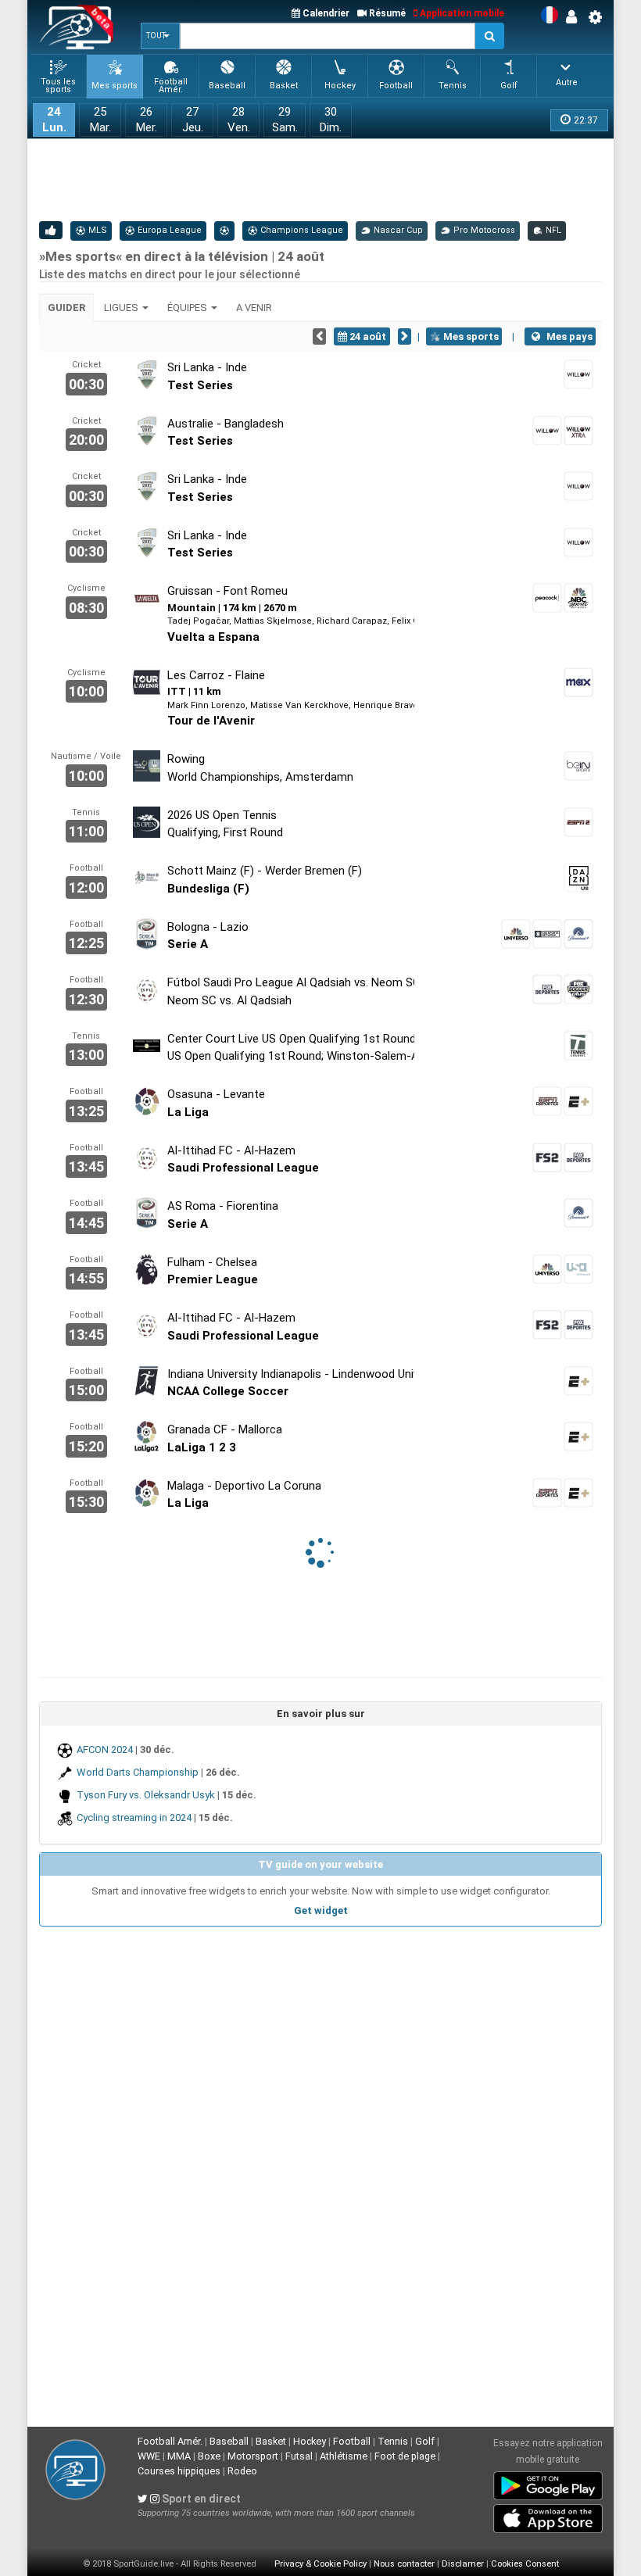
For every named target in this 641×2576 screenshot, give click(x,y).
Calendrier (325, 13)
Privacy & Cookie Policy (320, 2564)
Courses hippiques (179, 2471)
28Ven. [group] (239, 120)
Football (352, 2441)
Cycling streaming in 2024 (134, 1818)
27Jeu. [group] (193, 120)
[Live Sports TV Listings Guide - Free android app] (548, 2483)
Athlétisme (344, 2456)
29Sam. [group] (285, 120)
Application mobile (461, 13)
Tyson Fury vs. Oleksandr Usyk (146, 1795)
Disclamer (463, 2564)
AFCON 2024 (105, 1750)
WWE (149, 2456)
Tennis (393, 2441)
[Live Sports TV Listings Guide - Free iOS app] (548, 2516)
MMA (179, 2456)
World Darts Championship (138, 1772)
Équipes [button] (188, 308)
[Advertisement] (324, 178)
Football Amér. (170, 2441)
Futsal (299, 2456)
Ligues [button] (122, 308)
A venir (254, 308)
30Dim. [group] (331, 120)
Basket (271, 2441)
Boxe (209, 2456)
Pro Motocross (483, 230)
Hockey (310, 2441)
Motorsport (253, 2456)
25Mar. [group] (100, 120)
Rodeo (242, 2471)
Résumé (386, 13)
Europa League (168, 230)
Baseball (229, 2441)
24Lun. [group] (54, 120)
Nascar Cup (397, 230)
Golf (425, 2441)
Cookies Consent (525, 2564)
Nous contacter (404, 2564)
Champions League (301, 230)
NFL (552, 230)
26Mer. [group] (147, 120)
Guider (66, 308)
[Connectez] (575, 17)
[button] (160, 36)
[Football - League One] (224, 230)
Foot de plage (405, 2456)
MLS (97, 230)
